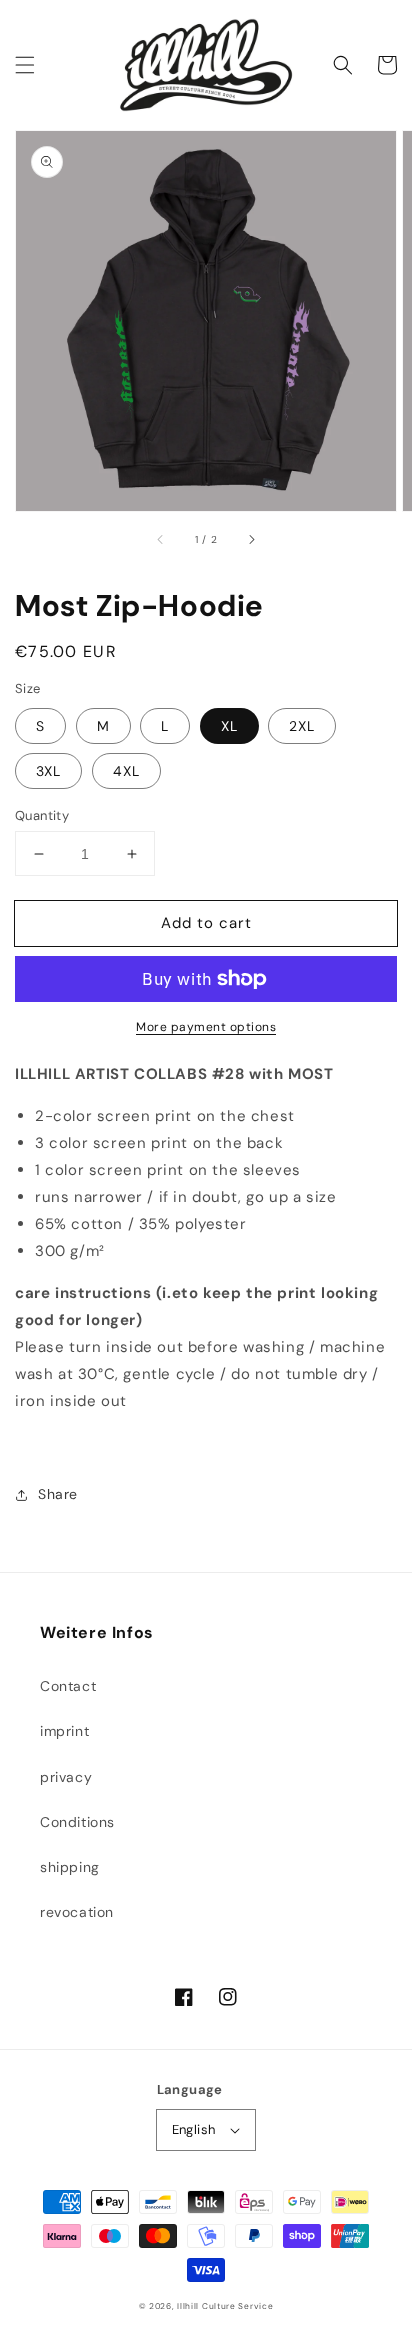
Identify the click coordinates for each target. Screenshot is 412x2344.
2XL (302, 726)
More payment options (206, 1027)
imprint (64, 1731)
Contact (68, 1686)
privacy (66, 1777)
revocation (77, 1912)
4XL (126, 771)
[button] (25, 65)
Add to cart (206, 923)
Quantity (42, 815)
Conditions (77, 1822)
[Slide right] (251, 539)
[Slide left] (161, 539)
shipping (70, 1867)
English (194, 2129)
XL (229, 726)
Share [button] (58, 1494)
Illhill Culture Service (225, 2306)
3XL (48, 771)
